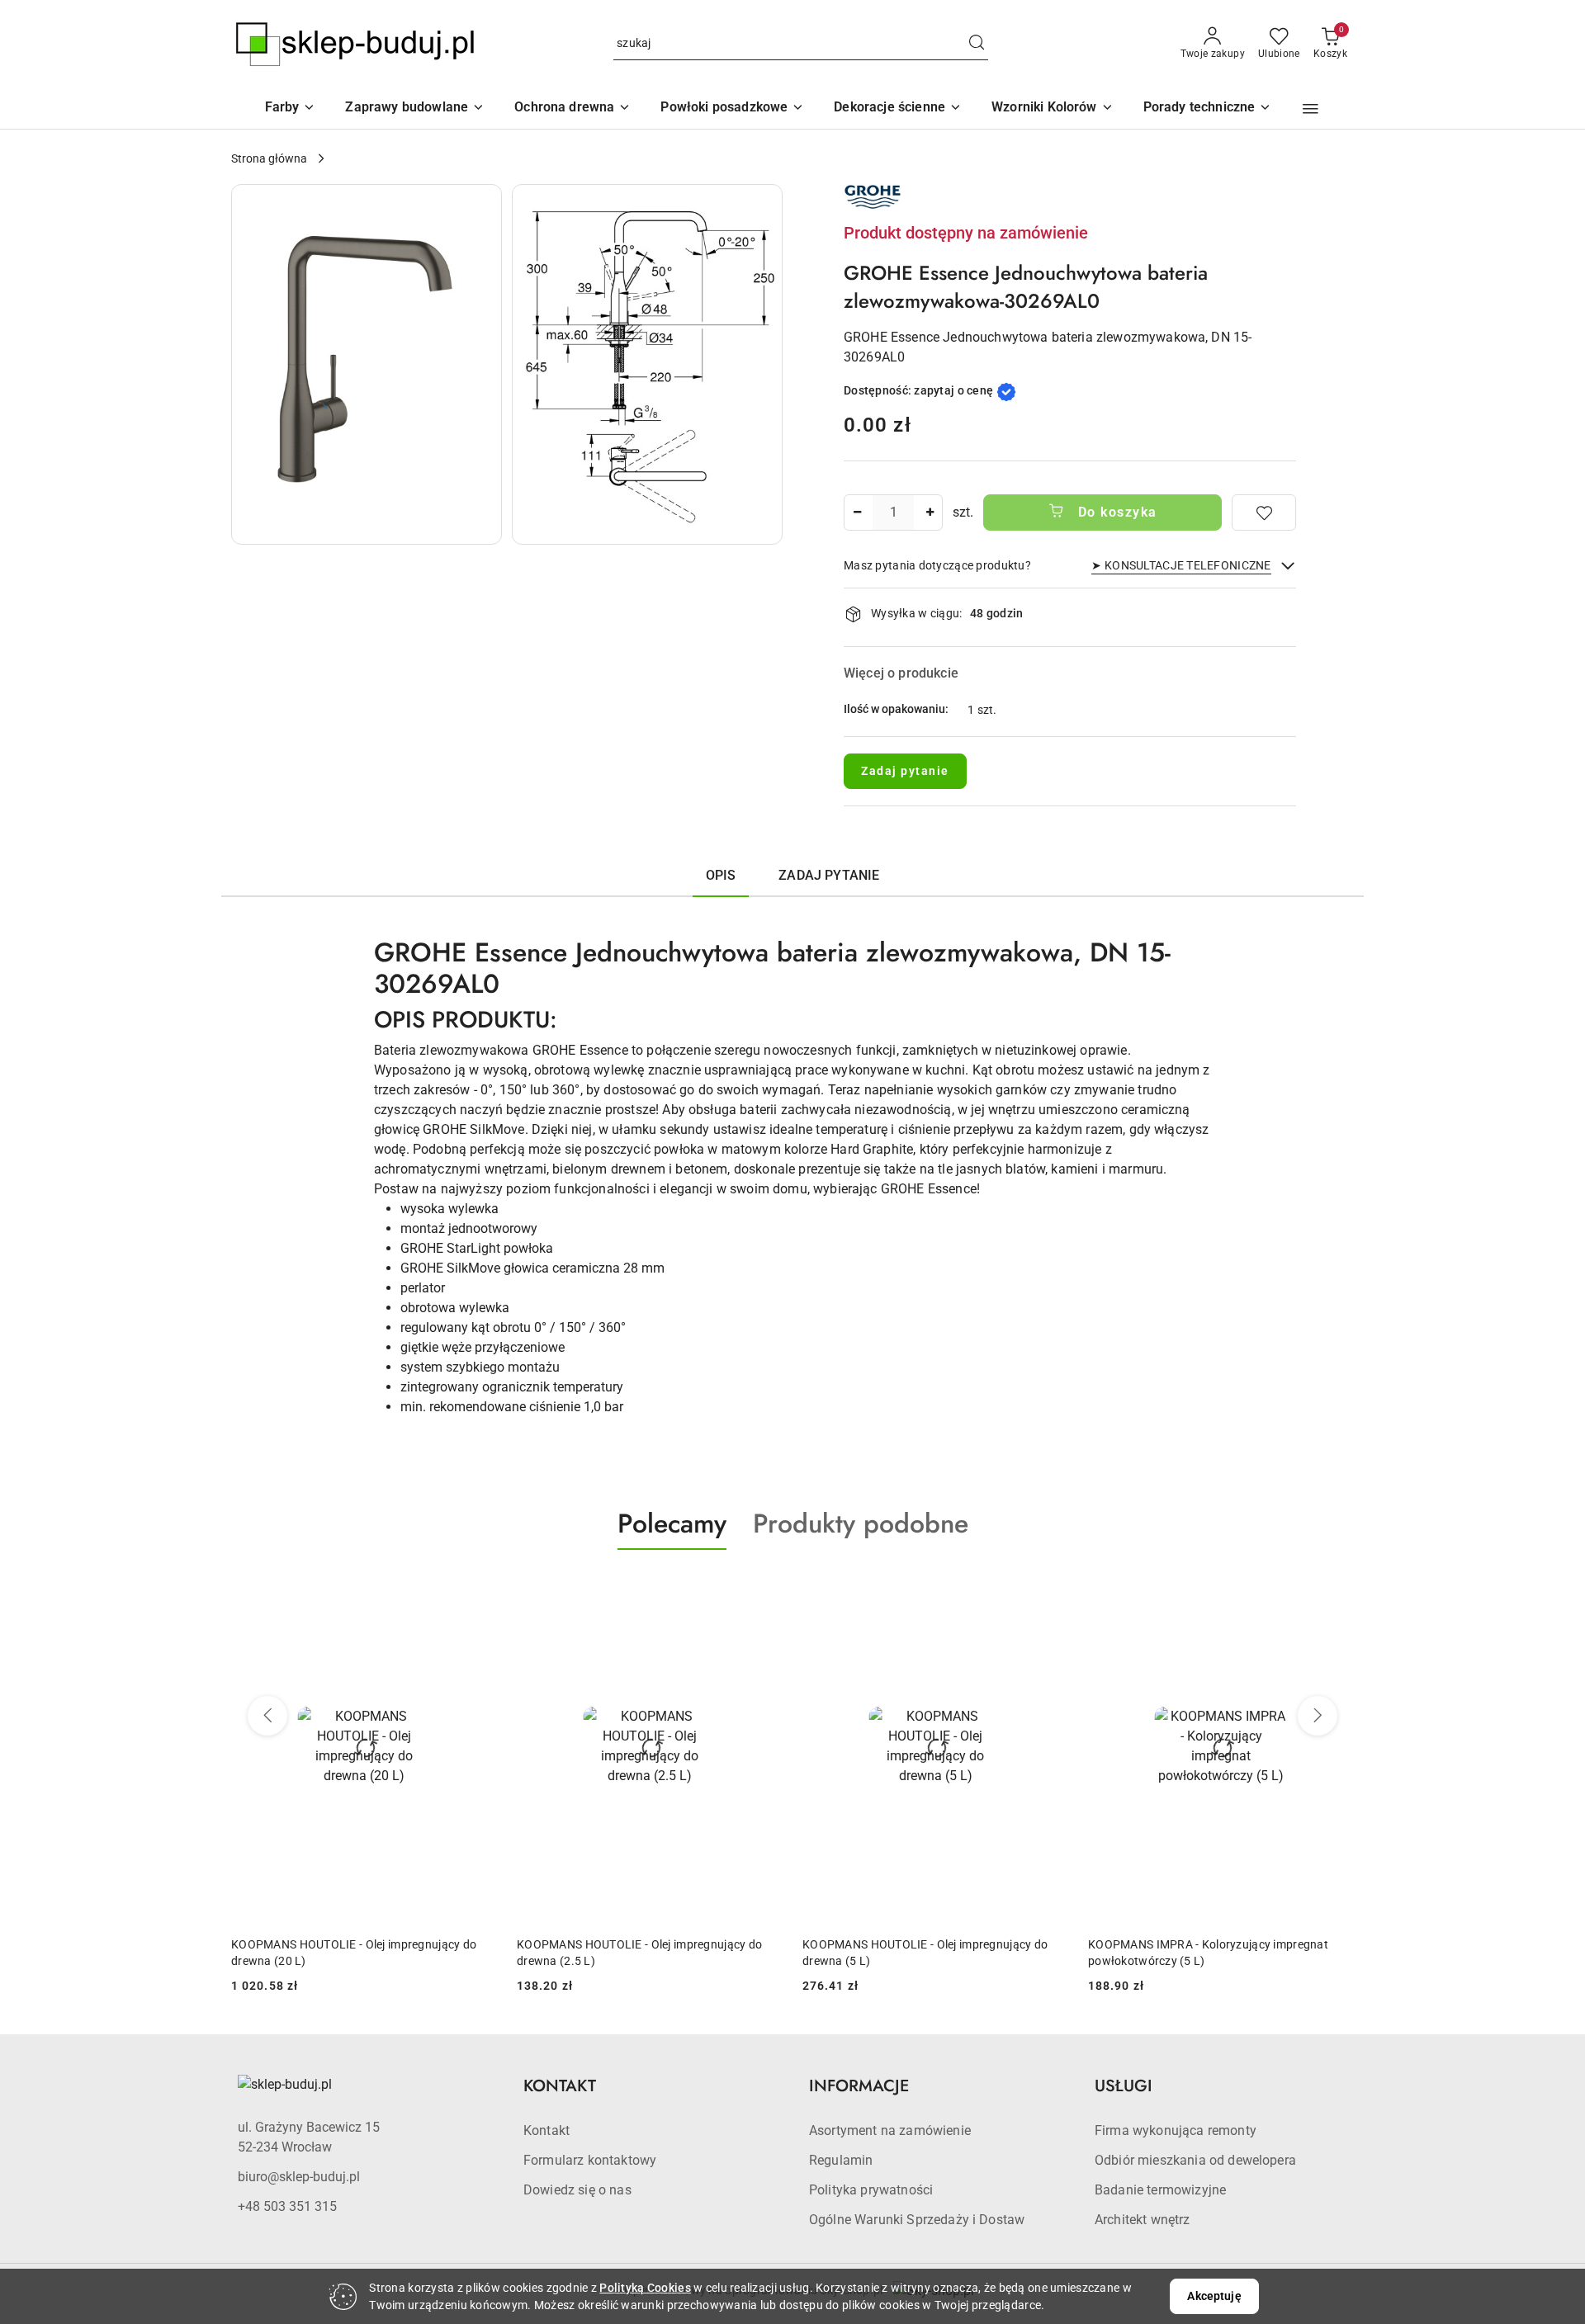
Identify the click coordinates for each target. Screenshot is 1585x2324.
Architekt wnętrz (1143, 2220)
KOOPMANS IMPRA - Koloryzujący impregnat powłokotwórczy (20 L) (1208, 1953)
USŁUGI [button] (1124, 2086)
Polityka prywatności (871, 2190)
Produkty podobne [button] (861, 1523)
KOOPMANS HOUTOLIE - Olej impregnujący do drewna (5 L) (639, 1953)
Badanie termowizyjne (1160, 2190)
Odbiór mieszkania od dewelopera (1195, 2160)
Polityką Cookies (645, 2288)
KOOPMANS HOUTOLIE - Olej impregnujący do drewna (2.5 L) (354, 1953)
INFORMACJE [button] (859, 2086)
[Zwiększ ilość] (930, 513)
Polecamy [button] (672, 1523)
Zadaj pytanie (905, 771)
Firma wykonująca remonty (1176, 2130)
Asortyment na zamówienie (890, 2130)
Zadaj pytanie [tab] (829, 875)
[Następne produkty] (1318, 1716)
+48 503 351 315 (287, 2206)
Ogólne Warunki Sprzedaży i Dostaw (917, 2220)
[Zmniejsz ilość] (857, 513)
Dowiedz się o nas (577, 2190)
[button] (1053, 109)
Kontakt (546, 2130)
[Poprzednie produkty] (267, 1716)
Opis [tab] (721, 875)
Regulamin (841, 2160)
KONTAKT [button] (560, 2086)
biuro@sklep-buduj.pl (299, 2177)
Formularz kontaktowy (590, 2160)
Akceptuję (1214, 2296)
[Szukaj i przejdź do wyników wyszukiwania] (977, 44)
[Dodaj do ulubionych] (1264, 513)
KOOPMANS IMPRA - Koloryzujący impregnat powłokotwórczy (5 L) (923, 1953)
